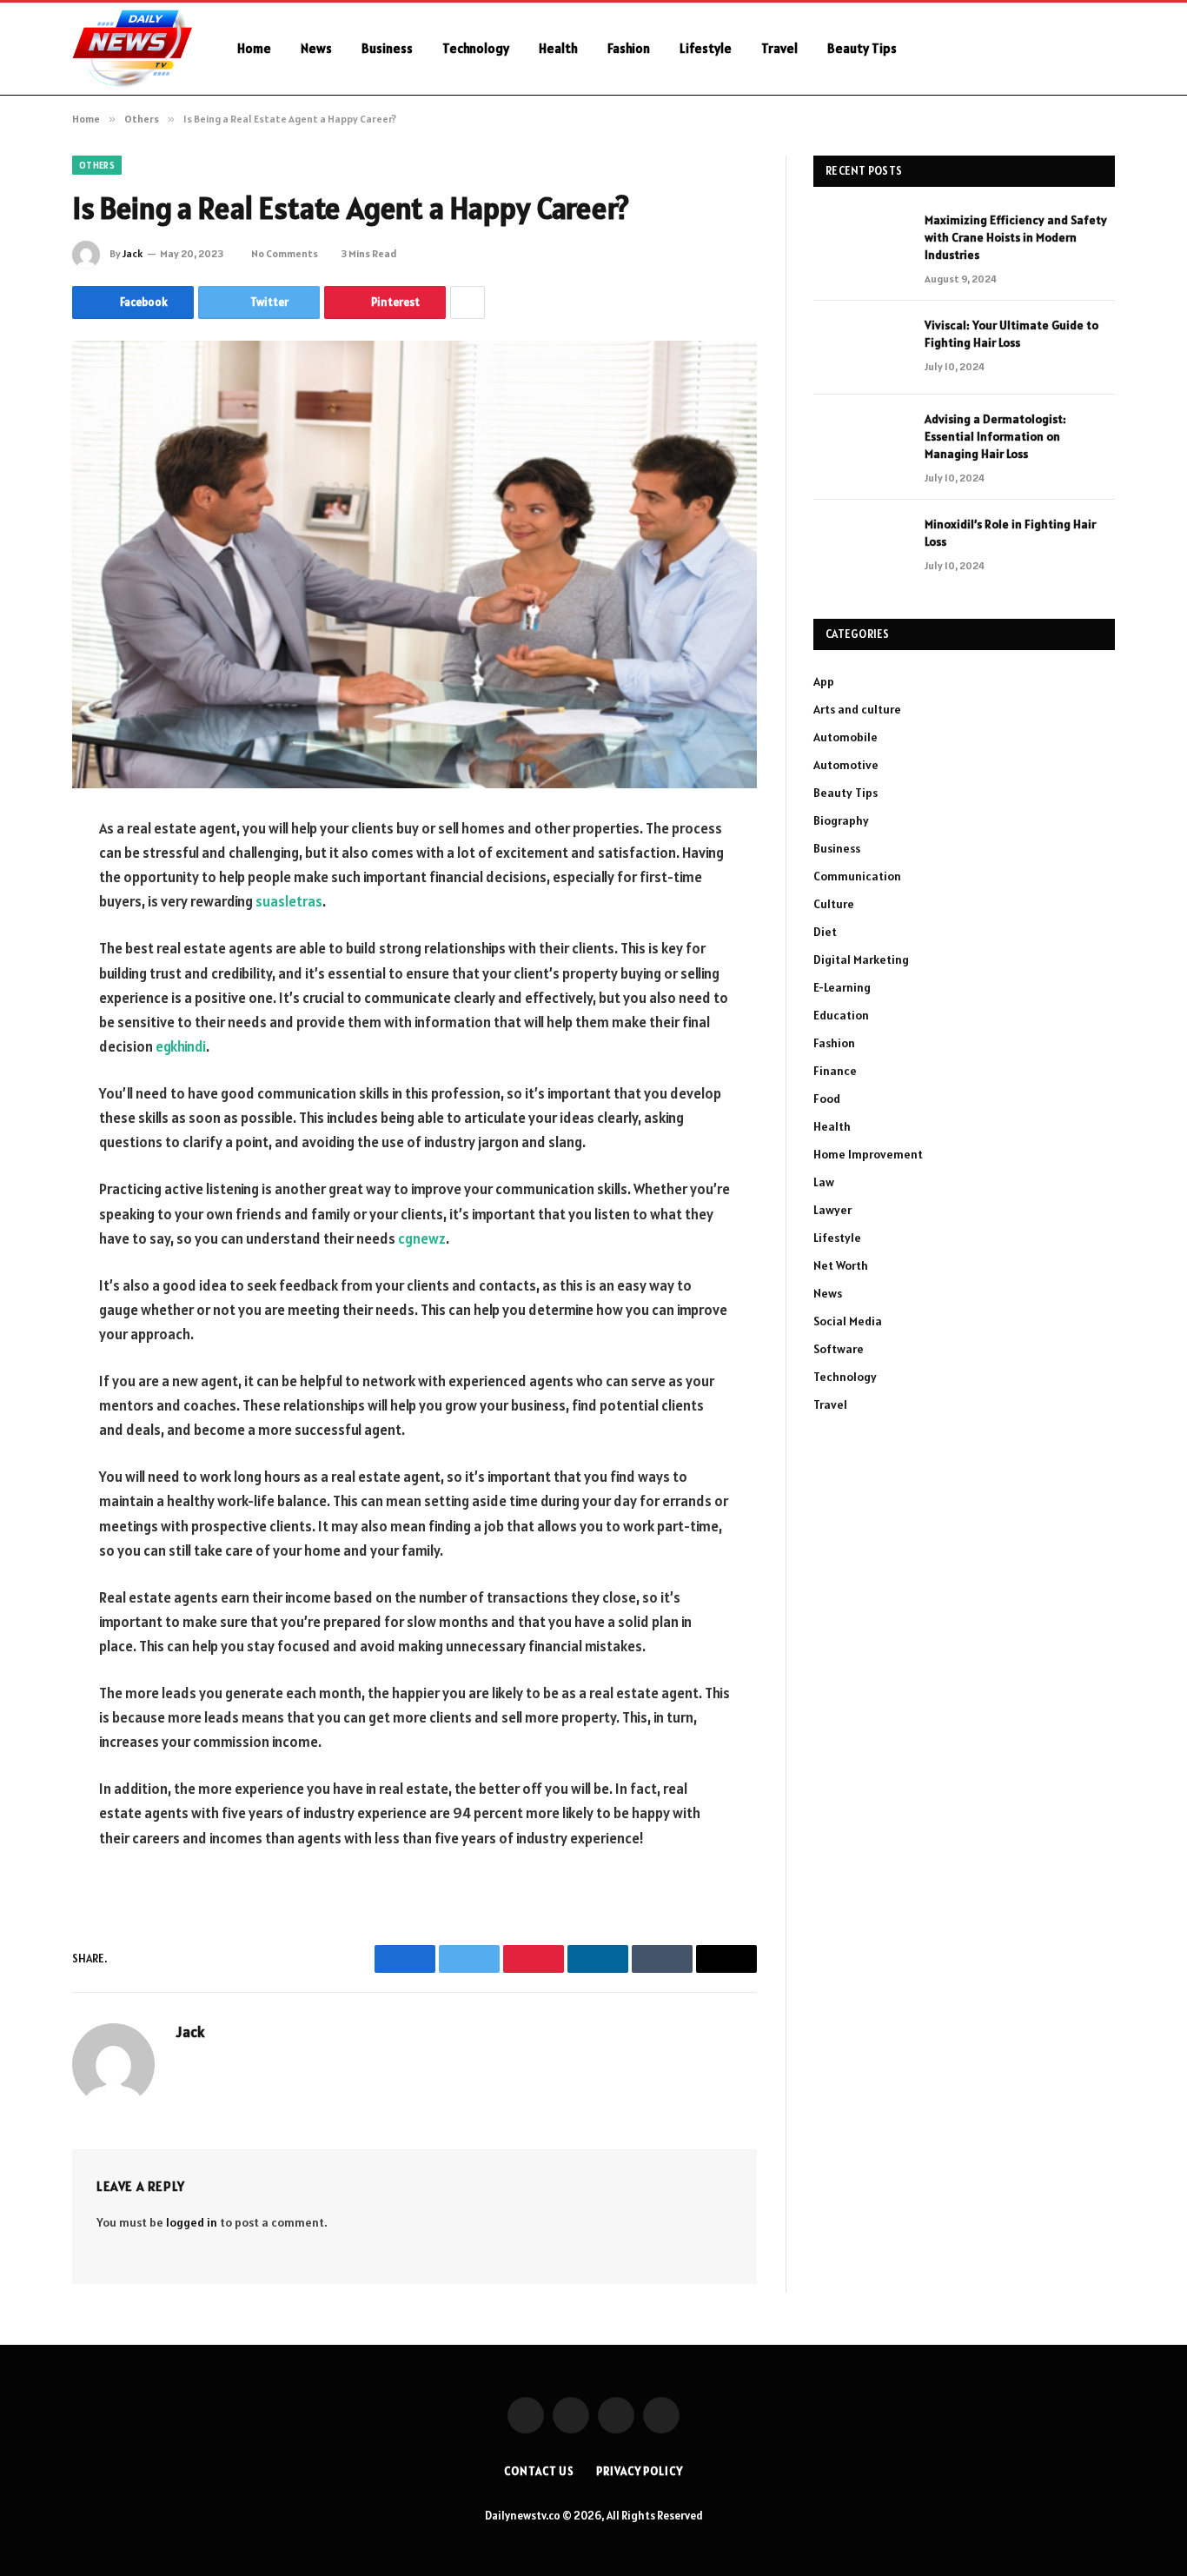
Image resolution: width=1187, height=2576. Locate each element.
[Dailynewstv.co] (132, 49)
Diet (825, 932)
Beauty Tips (862, 48)
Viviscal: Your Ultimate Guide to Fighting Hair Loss (1011, 334)
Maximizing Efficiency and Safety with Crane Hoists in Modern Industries (1016, 237)
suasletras (289, 901)
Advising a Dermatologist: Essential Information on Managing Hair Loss (995, 436)
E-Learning (842, 987)
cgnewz (422, 1238)
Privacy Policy (640, 2471)
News (316, 48)
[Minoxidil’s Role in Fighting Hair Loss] (861, 547)
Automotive (846, 765)
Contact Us (539, 2471)
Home (254, 48)
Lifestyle (706, 48)
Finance (835, 1071)
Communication (857, 876)
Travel (779, 48)
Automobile (845, 737)
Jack (133, 253)
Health (558, 48)
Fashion (629, 48)
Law (824, 1182)
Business (387, 48)
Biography (841, 820)
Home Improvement (868, 1154)
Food (827, 1099)
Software (839, 1349)
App (824, 681)
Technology (476, 48)
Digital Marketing (861, 959)
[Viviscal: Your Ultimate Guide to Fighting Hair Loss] (861, 348)
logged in (192, 2222)
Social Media (848, 1321)
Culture (834, 904)
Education (841, 1015)
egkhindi (181, 1046)
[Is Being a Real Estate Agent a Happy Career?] (414, 564)
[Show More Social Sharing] (468, 302)
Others (97, 165)
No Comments (285, 253)
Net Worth (841, 1265)
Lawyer (832, 1210)
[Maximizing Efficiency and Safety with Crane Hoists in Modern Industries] (861, 242)
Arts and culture (857, 709)
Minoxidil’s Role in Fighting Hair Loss (1010, 533)
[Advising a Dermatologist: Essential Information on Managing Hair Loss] (861, 442)
